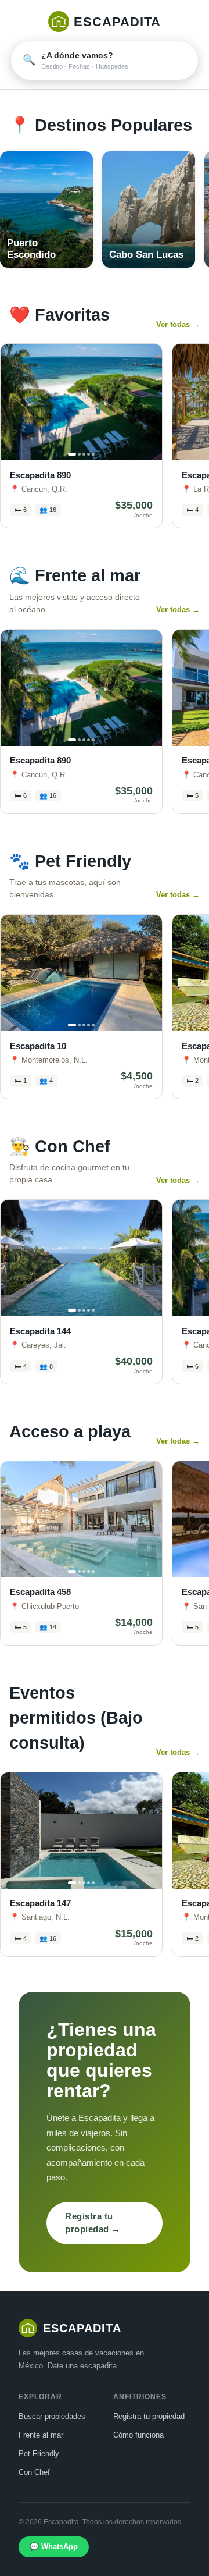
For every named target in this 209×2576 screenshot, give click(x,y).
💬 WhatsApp (54, 2547)
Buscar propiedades (52, 2416)
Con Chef (34, 2472)
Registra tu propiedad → (93, 2223)
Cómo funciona (138, 2435)
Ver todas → (178, 324)
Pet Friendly (39, 2454)
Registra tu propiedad (149, 2416)
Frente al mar (41, 2435)
